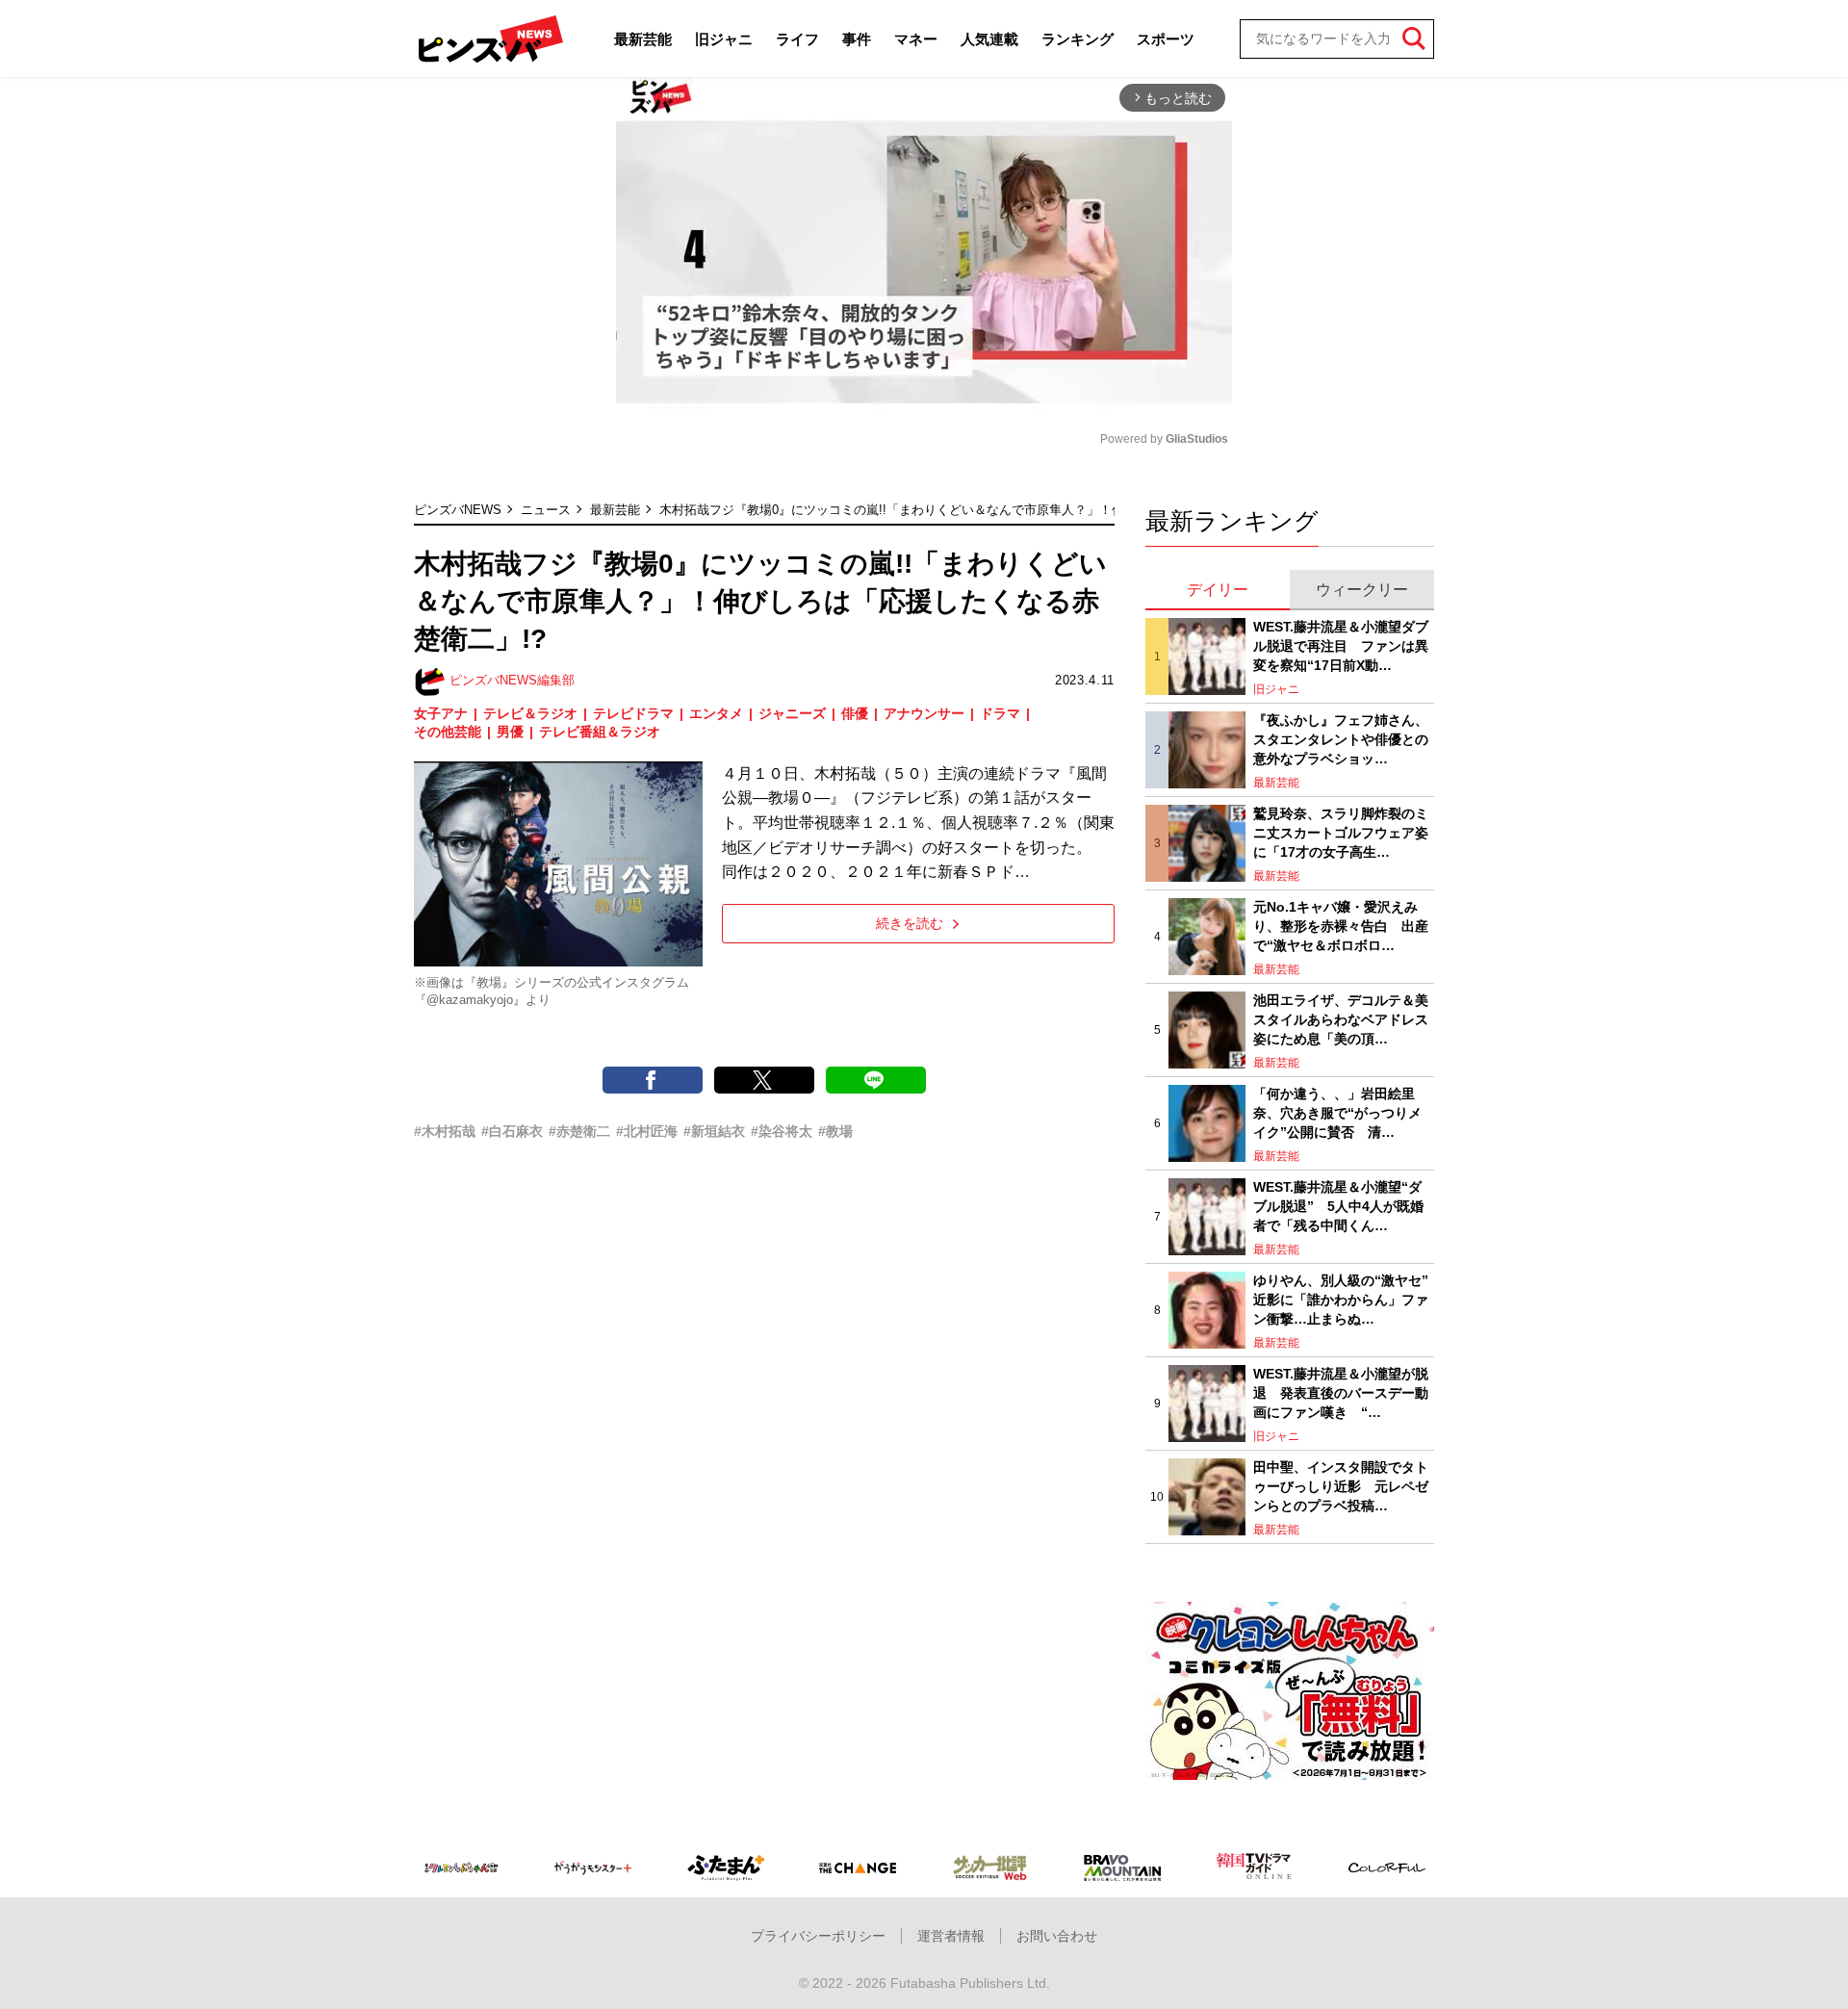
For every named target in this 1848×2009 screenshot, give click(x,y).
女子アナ (441, 713)
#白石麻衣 (512, 1131)
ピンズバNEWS (458, 510)
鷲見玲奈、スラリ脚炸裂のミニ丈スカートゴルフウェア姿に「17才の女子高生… (1341, 832)
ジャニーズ (792, 713)
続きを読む (910, 923)
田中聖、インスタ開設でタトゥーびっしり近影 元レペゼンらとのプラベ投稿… (1341, 1486)
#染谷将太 (782, 1131)
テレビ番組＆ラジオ (600, 732)
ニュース (546, 510)
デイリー (1218, 590)
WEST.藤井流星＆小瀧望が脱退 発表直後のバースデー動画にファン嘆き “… (1341, 1392)
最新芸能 (643, 39)
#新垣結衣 (714, 1131)
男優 (510, 732)
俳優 (855, 713)
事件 (857, 39)
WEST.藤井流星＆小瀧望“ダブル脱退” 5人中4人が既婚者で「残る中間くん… (1338, 1206)
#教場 (835, 1131)
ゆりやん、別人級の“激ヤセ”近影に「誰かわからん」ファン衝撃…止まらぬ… (1341, 1299)
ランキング (1078, 39)
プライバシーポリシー (818, 1936)
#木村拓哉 (445, 1131)
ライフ (797, 39)
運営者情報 (951, 1936)
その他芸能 (448, 732)
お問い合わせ (1057, 1936)
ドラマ (1000, 713)
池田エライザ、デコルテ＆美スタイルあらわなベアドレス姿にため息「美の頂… (1341, 1019)
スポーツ (1166, 39)
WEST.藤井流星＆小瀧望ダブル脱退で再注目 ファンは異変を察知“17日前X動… (1341, 645)
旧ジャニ (724, 39)
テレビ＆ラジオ (530, 713)
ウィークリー (1362, 590)
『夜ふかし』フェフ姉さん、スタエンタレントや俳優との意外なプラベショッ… (1341, 739)
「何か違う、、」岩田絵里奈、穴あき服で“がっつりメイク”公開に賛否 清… (1337, 1112)
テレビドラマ (633, 713)
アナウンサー (924, 713)
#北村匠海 (647, 1131)
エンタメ (716, 713)
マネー (916, 39)
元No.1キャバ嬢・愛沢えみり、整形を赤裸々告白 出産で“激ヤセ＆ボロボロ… (1341, 926)
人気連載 (989, 39)
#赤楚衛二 (579, 1131)
